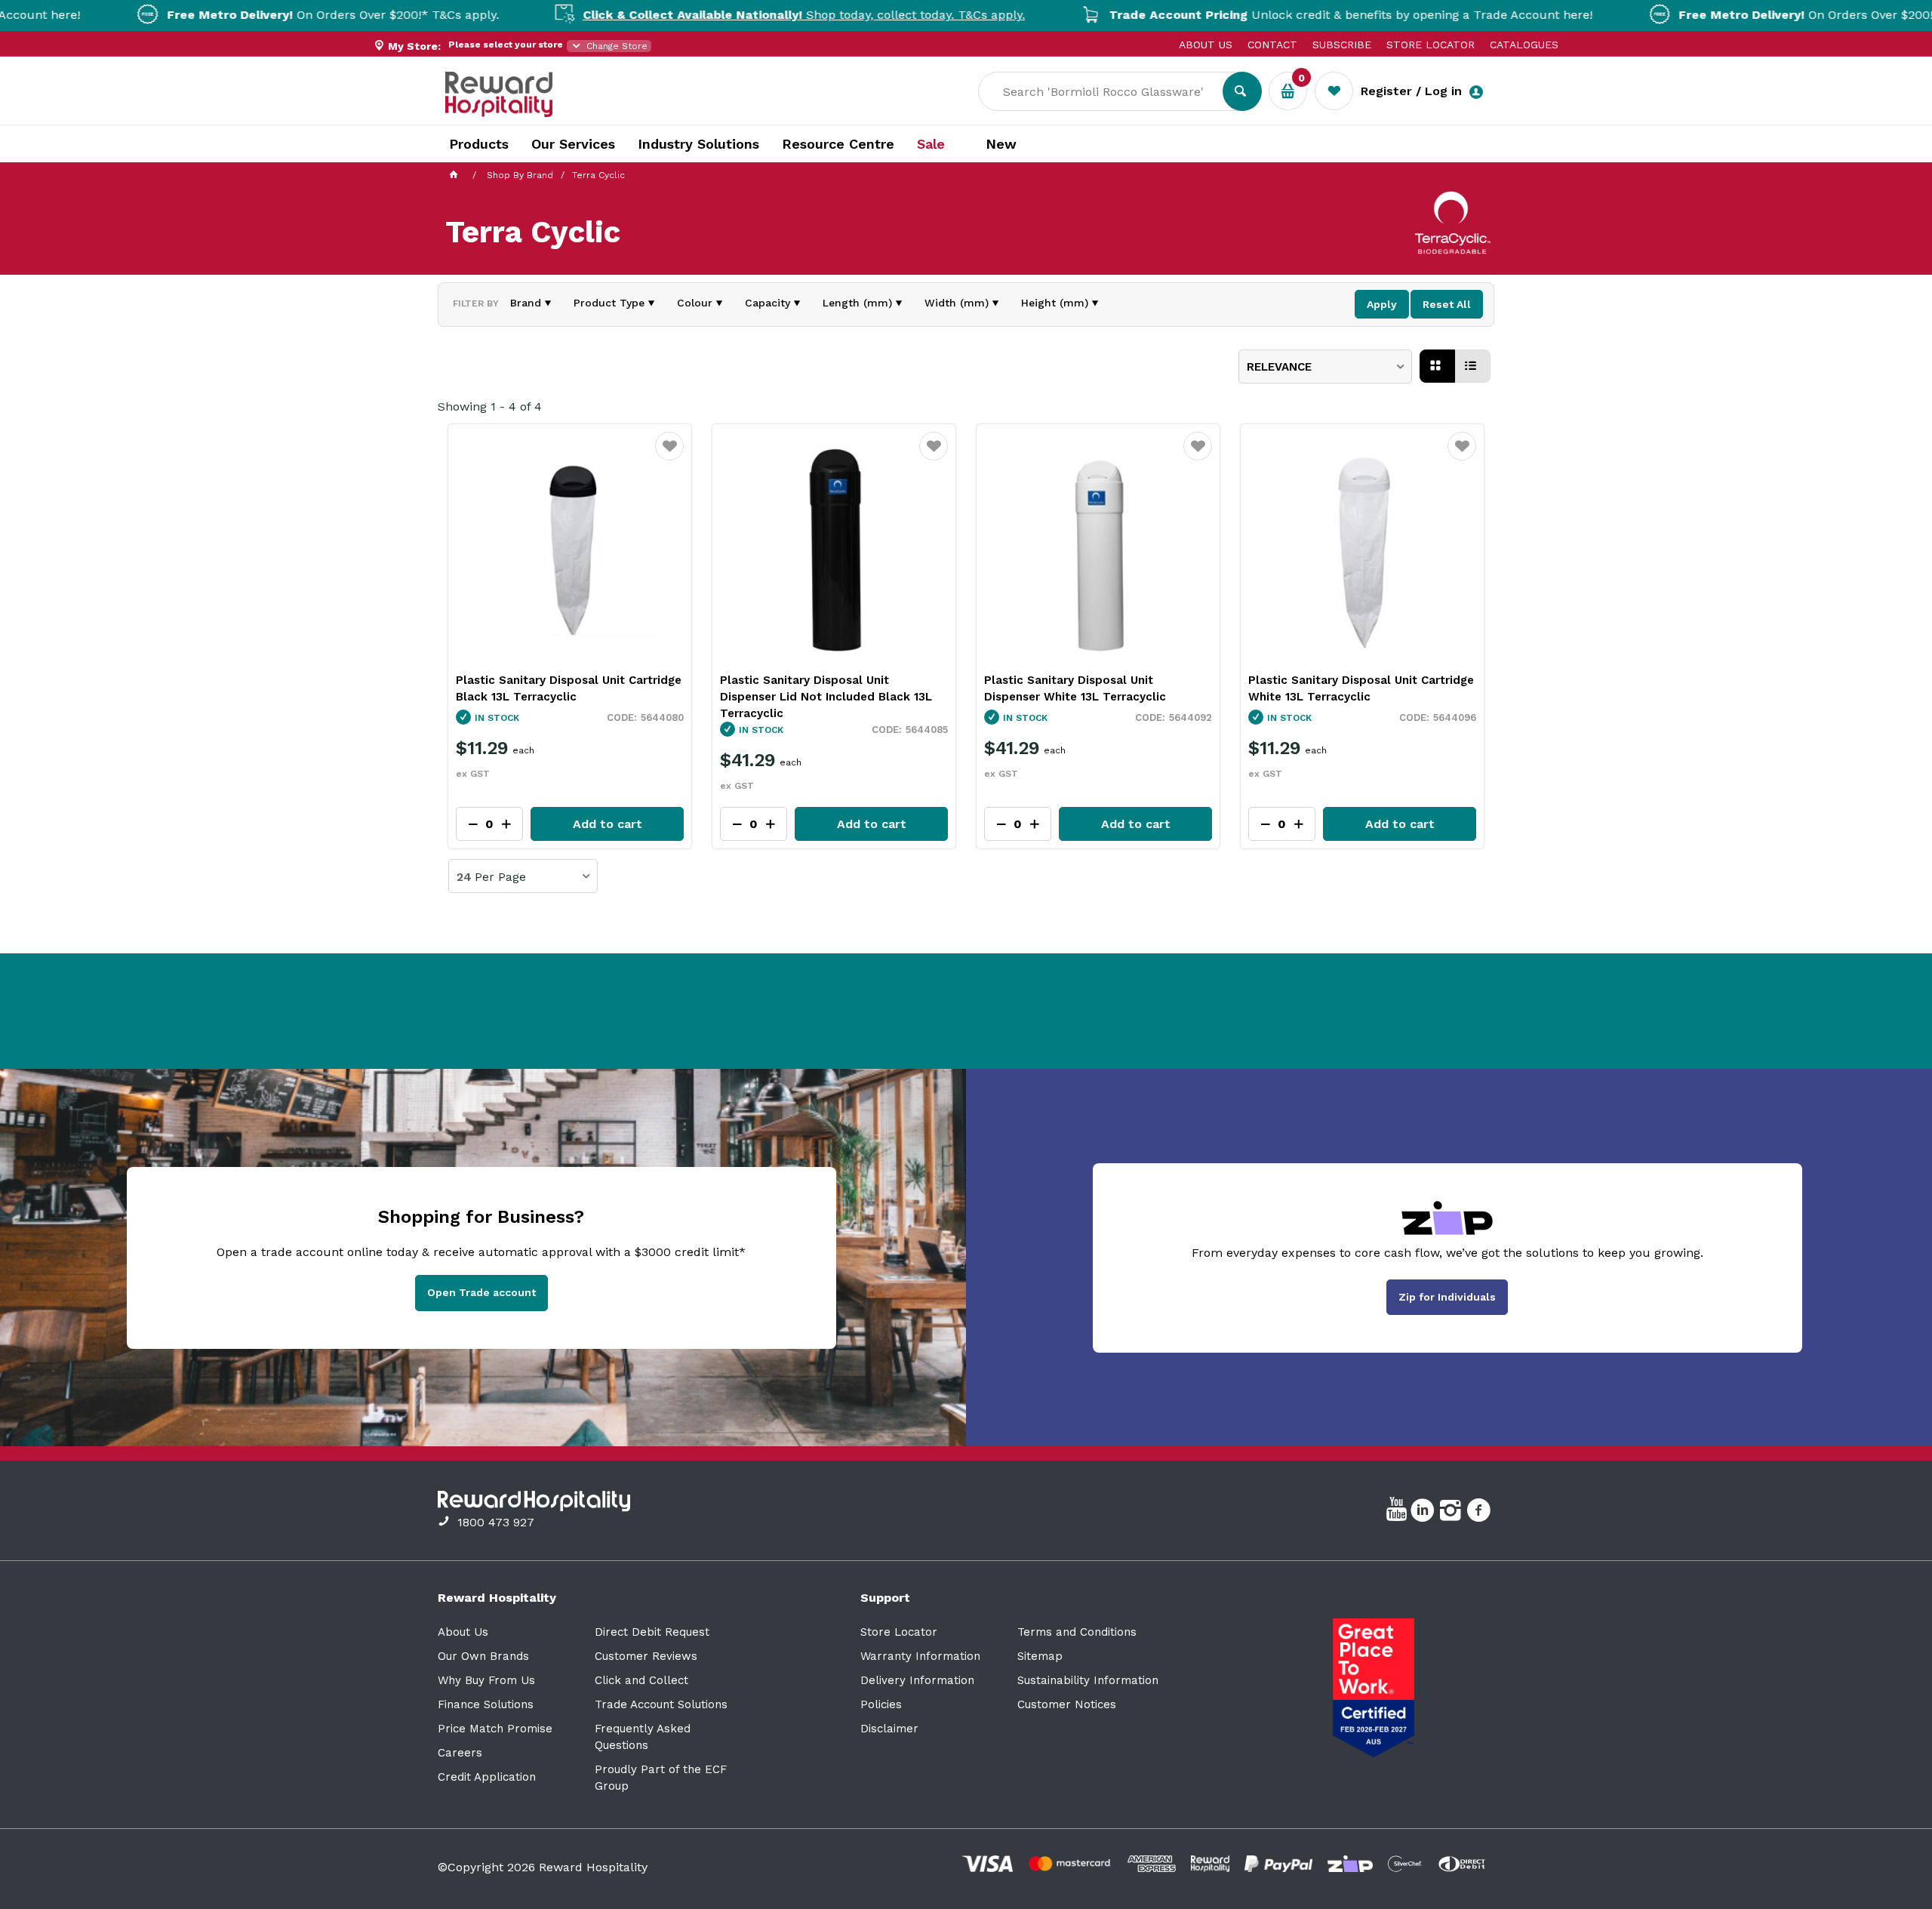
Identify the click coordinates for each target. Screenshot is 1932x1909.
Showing (490, 406)
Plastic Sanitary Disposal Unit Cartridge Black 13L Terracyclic (569, 688)
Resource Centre (838, 144)
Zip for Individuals (1447, 1297)
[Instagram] (1452, 1513)
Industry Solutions (698, 144)
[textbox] (1112, 91)
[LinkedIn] (1424, 1513)
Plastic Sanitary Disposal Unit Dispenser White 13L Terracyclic (1075, 688)
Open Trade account (481, 1292)
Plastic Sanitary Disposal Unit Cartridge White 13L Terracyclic (1361, 688)
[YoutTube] (1398, 1513)
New (1001, 144)
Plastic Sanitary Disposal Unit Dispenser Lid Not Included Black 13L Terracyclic (826, 697)
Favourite (670, 456)
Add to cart (608, 824)
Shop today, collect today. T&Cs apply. (734, 15)
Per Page (500, 877)
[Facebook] (1480, 1513)
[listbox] (1325, 366)
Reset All (1447, 304)
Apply (1382, 304)
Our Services (573, 144)
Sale (931, 144)
